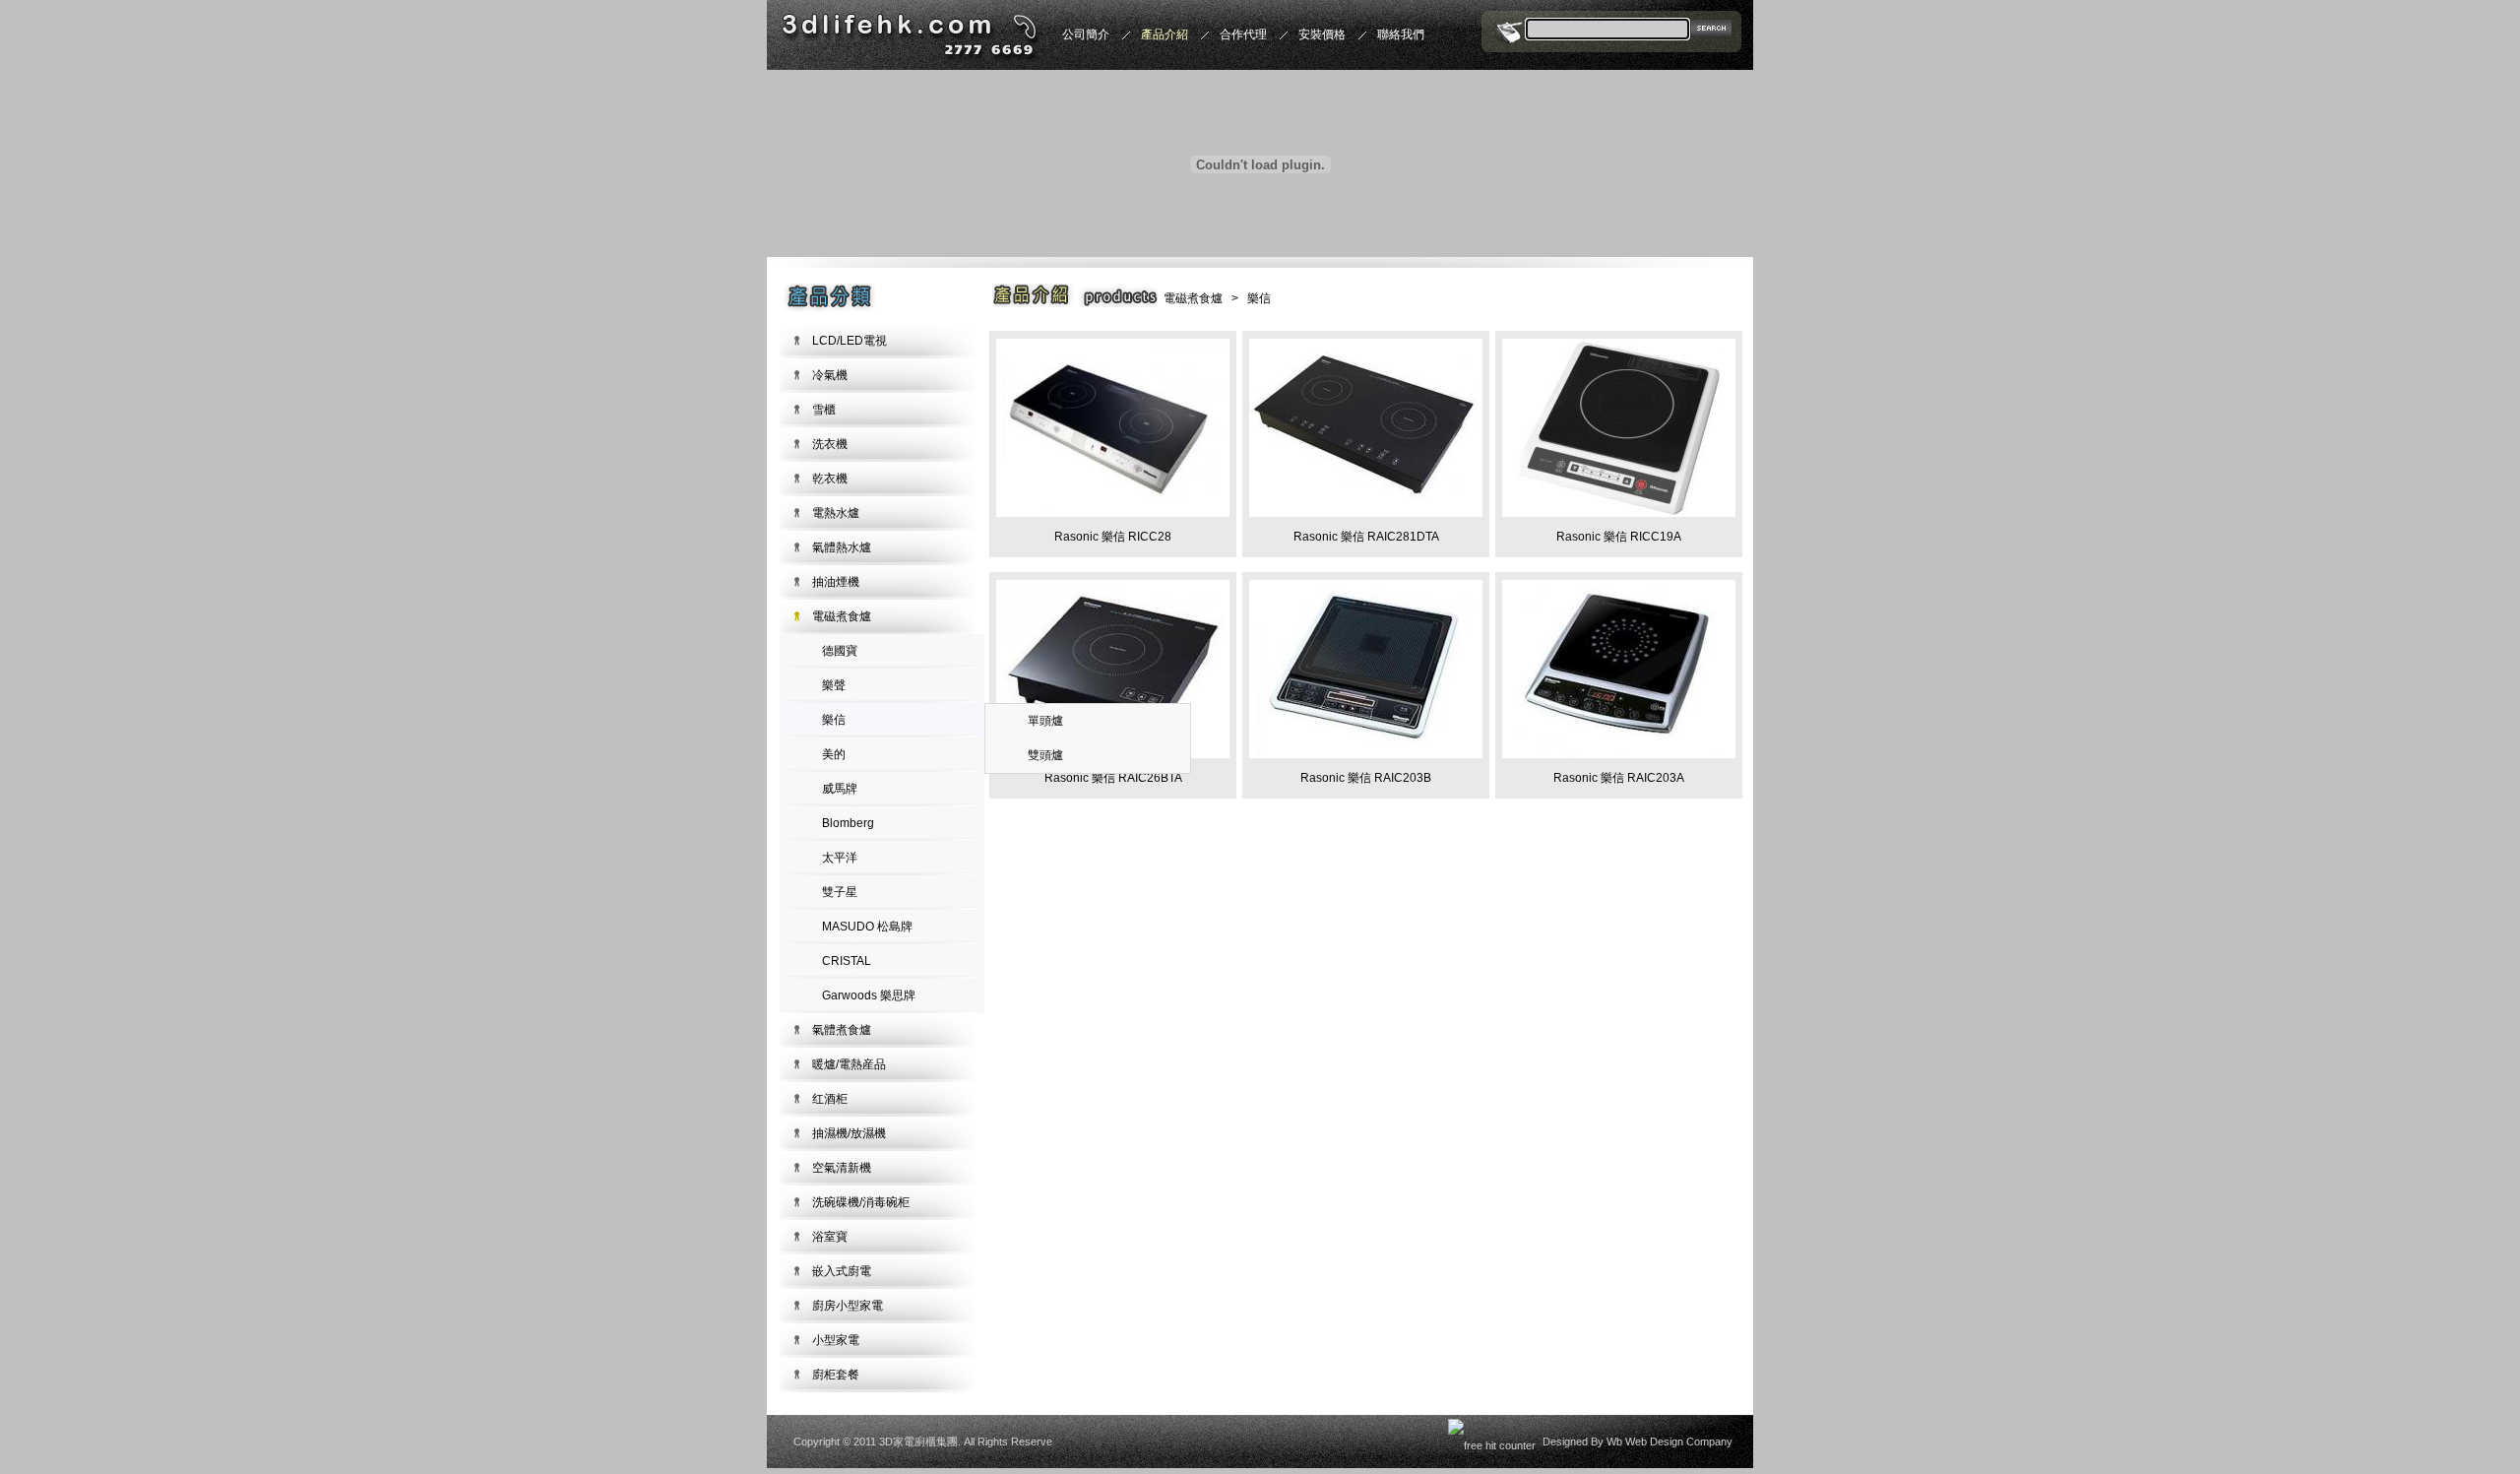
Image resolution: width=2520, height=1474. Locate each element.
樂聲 (834, 685)
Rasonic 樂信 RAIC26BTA (1113, 778)
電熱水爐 (836, 513)
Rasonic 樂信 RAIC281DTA (1366, 537)
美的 (834, 754)
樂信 (834, 720)
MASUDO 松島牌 (867, 927)
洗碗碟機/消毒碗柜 (861, 1202)
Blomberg (848, 823)
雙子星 (840, 892)
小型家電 (836, 1340)
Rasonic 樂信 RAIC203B (1366, 778)
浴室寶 (830, 1237)
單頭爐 (1045, 721)
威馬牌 (840, 789)
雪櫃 (824, 410)
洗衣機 (830, 444)
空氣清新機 (842, 1168)
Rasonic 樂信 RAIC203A (1619, 778)
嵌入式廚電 (842, 1271)
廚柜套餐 (836, 1375)
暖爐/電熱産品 (849, 1064)
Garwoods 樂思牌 (869, 995)
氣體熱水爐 (842, 547)
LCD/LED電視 (850, 341)
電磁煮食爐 (842, 616)
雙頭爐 (1045, 755)
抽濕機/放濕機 (849, 1133)
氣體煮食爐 (842, 1030)
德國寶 (840, 651)
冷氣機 (830, 375)
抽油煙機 (836, 582)
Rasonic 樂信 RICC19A (1619, 537)
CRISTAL (847, 961)
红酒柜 (830, 1099)
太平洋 (840, 858)
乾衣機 (830, 479)
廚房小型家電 (848, 1306)
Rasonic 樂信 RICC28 (1113, 537)
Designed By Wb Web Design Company (1638, 1442)
